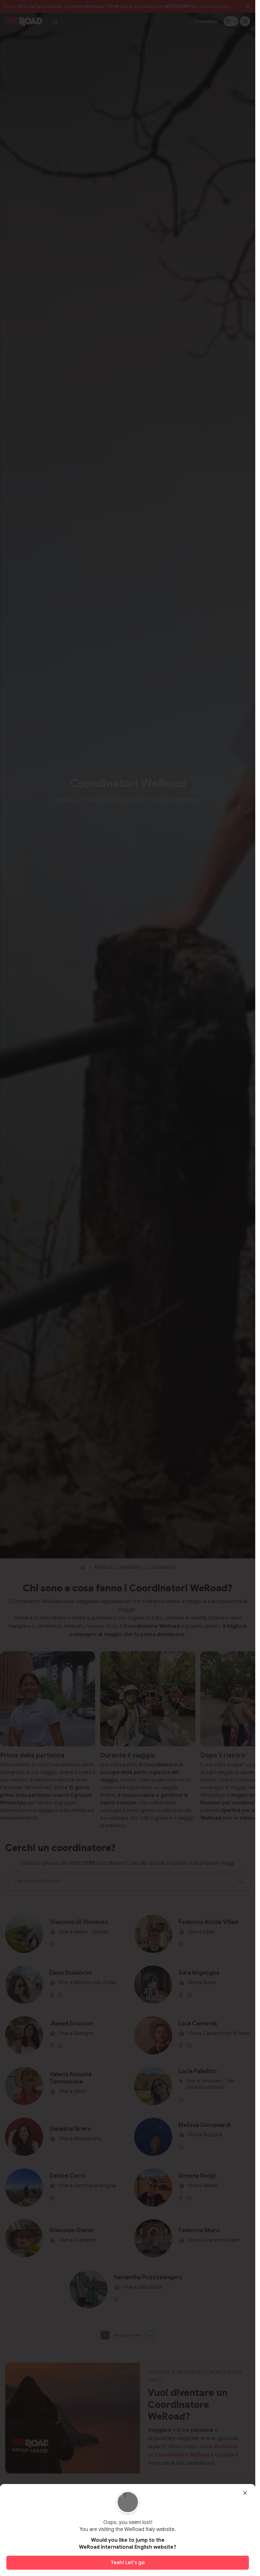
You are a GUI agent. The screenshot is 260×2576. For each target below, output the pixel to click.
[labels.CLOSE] (245, 2493)
